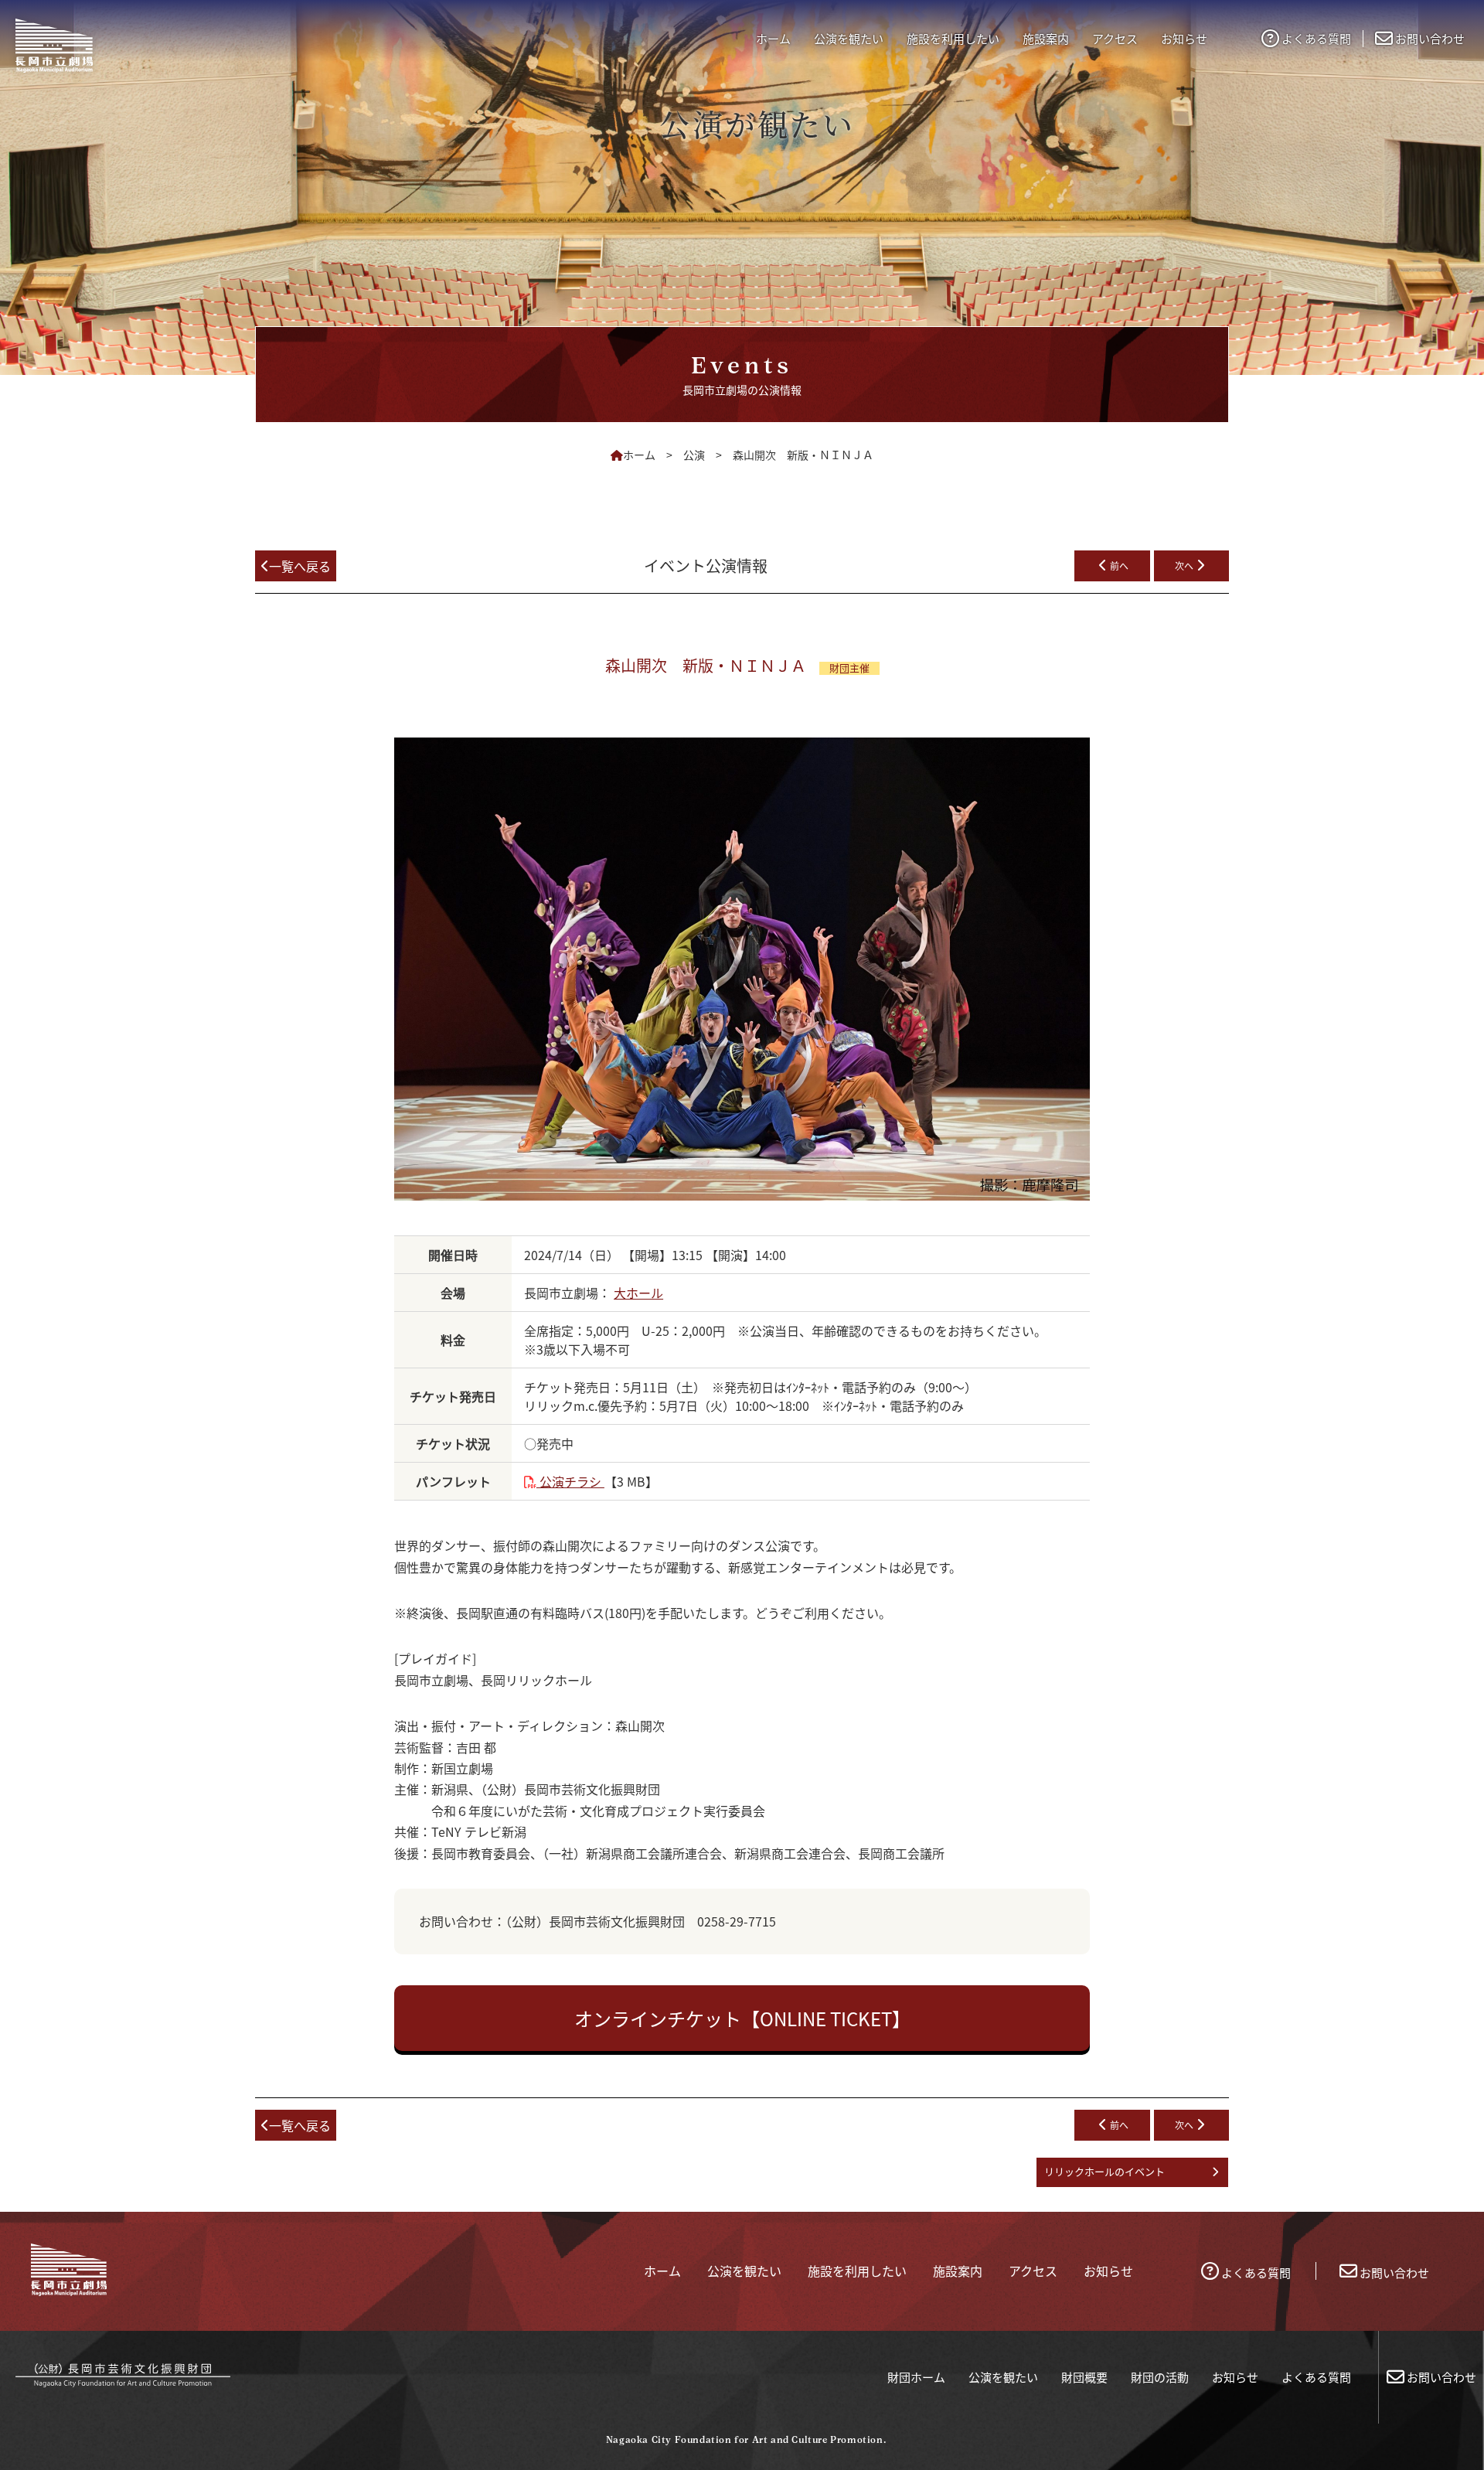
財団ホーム (916, 2377)
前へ (1119, 566)
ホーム (773, 38)
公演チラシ (570, 1481)
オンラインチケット (742, 2018)
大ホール (638, 1293)
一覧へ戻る (300, 566)
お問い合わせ (1430, 38)
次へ (1184, 566)
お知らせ (1235, 2377)
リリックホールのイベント (1104, 2171)
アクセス (1115, 38)
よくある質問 (1316, 38)
